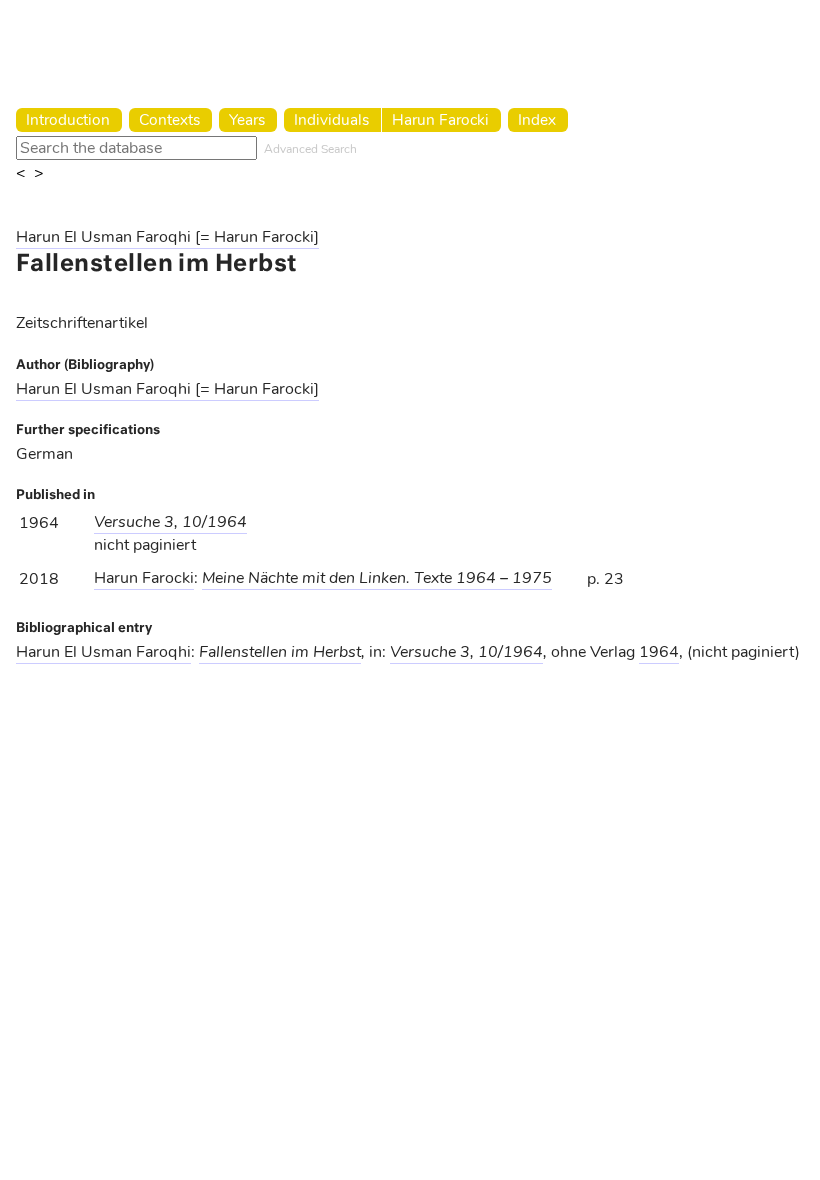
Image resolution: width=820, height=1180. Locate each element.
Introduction (68, 119)
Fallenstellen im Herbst (280, 652)
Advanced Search (310, 149)
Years (247, 119)
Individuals (331, 119)
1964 (659, 652)
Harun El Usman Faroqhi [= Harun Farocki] (167, 237)
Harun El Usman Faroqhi (103, 652)
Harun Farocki (440, 119)
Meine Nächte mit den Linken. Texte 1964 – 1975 (377, 578)
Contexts (169, 119)
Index (537, 119)
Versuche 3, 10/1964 (170, 522)
